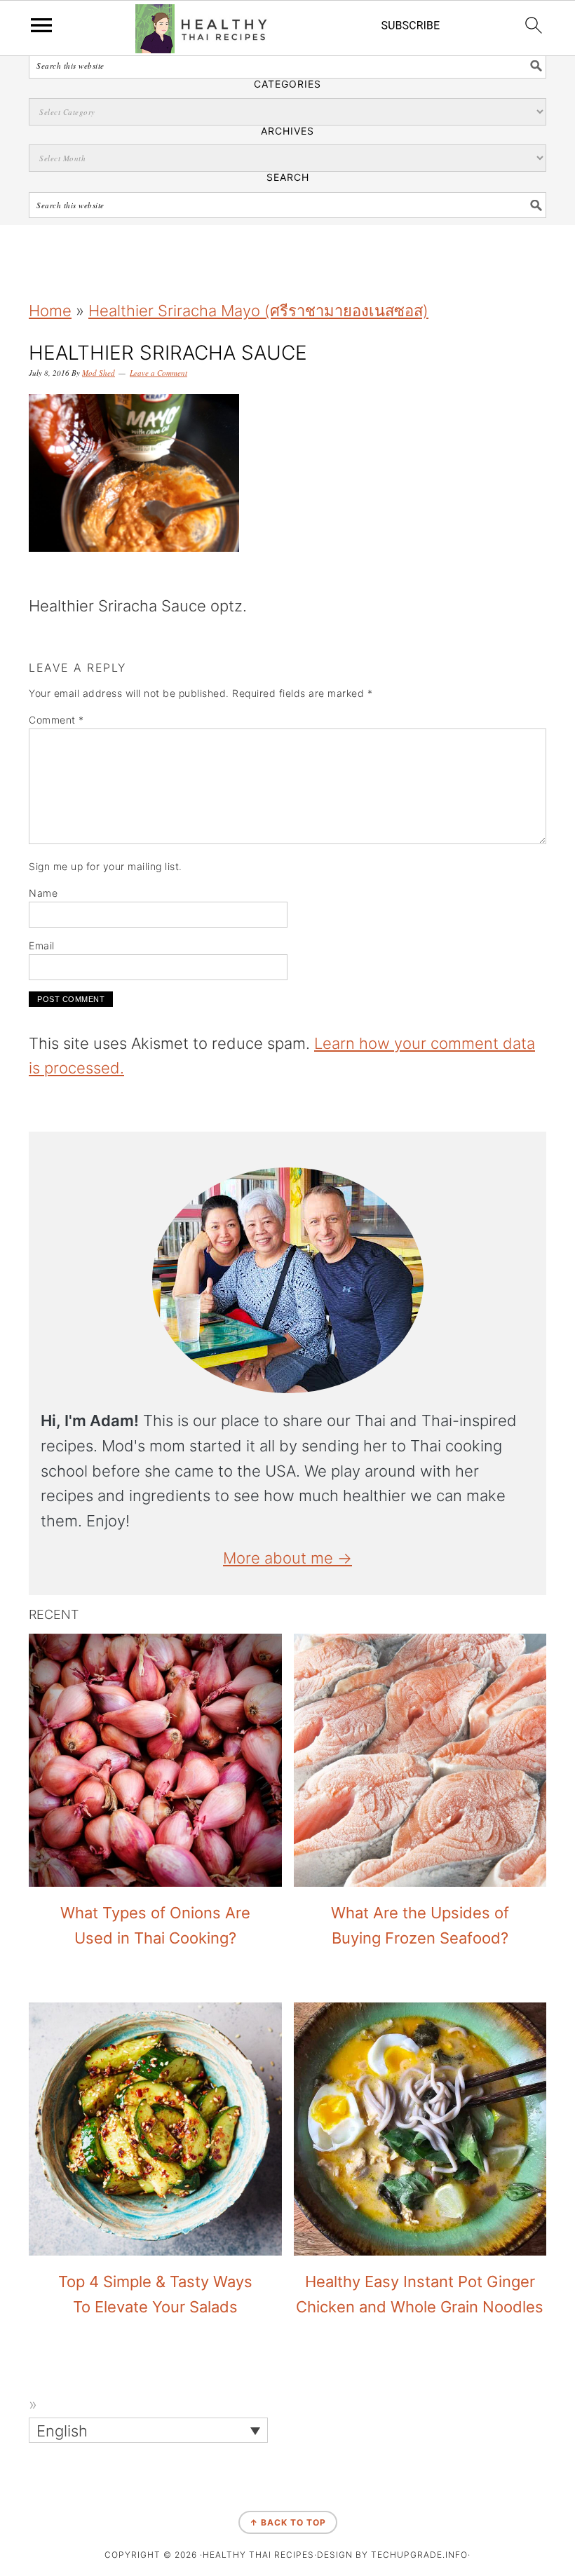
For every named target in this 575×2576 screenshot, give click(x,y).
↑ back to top (288, 2522)
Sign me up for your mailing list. (106, 866)
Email (42, 945)
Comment (56, 720)
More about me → (287, 1558)
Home (50, 311)
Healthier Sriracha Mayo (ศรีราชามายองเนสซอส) (258, 311)
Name (43, 893)
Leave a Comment (158, 373)
